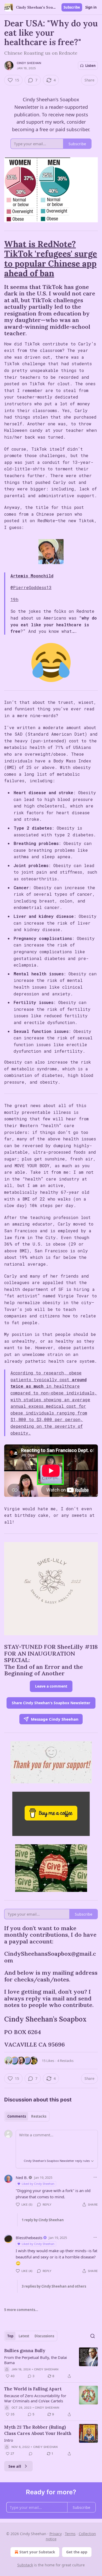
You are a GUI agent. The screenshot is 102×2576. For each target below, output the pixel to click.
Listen (90, 66)
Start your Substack (37, 2552)
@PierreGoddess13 (31, 587)
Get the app (77, 2552)
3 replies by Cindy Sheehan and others (54, 2286)
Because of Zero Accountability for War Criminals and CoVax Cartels (35, 2398)
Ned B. (22, 2177)
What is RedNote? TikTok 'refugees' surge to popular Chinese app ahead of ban (51, 258)
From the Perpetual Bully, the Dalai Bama (36, 2360)
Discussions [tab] (44, 2336)
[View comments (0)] (31, 2454)
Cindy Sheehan (29, 63)
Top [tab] (10, 2336)
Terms (70, 2534)
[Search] (93, 2336)
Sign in (91, 7)
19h (14, 599)
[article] (51, 2363)
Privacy (56, 2534)
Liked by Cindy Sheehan (38, 2184)
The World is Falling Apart (33, 2389)
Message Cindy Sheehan (55, 1719)
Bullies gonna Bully (25, 2351)
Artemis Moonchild (32, 576)
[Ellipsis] (95, 2177)
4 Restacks (65, 2061)
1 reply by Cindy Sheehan (43, 2220)
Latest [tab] (24, 2336)
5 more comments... (21, 2310)
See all (15, 2466)
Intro (9, 2440)
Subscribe (72, 7)
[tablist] (27, 2116)
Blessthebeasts (29, 2238)
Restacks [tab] (39, 2116)
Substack (25, 2565)
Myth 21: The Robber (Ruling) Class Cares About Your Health (38, 2430)
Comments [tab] (17, 2116)
